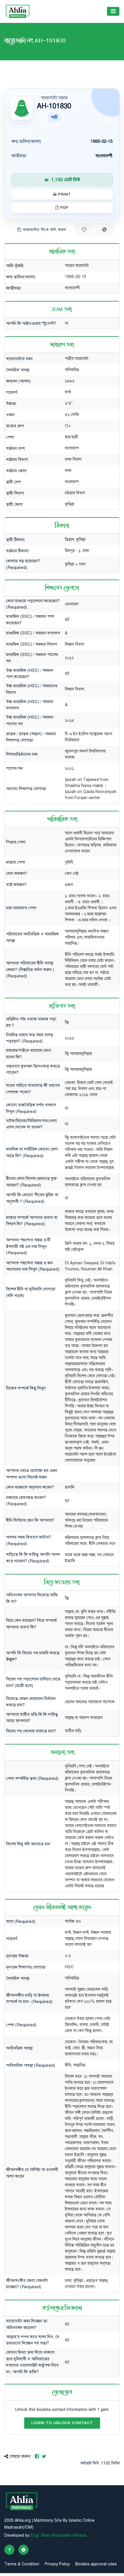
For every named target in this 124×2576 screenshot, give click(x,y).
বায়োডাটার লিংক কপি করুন (44, 230)
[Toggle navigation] (113, 11)
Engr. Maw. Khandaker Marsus (59, 2535)
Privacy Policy (57, 2564)
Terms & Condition (22, 2564)
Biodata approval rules (96, 2564)
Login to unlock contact (62, 2423)
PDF (64, 208)
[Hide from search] (105, 230)
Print (64, 194)
